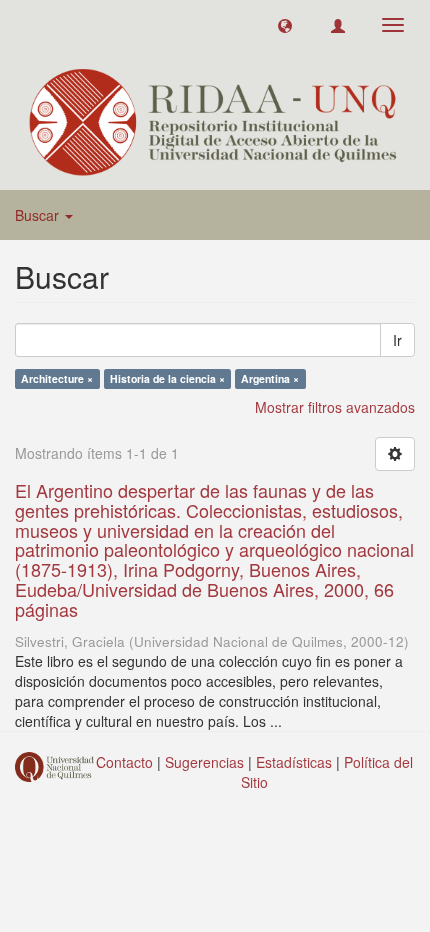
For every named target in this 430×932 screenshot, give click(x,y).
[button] (285, 25)
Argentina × (270, 378)
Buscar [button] (39, 215)
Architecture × (57, 378)
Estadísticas (294, 762)
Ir (397, 340)
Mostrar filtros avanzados (335, 407)
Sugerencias (204, 762)
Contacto (124, 762)
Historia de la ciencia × (167, 378)
